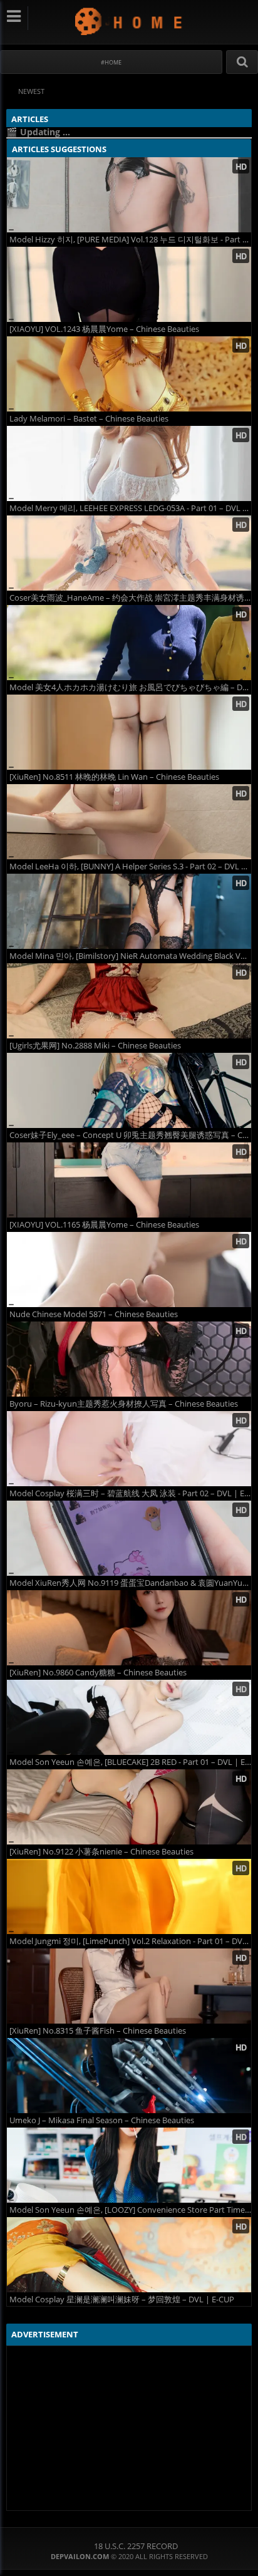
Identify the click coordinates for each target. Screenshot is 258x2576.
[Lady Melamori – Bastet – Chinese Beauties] (129, 374)
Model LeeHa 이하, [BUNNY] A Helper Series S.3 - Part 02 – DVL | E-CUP (130, 866)
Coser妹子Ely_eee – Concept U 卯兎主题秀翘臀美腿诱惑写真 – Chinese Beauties (130, 1135)
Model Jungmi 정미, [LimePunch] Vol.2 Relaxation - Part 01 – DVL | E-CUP (130, 1941)
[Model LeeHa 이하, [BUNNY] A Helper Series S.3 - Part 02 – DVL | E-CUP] (129, 822)
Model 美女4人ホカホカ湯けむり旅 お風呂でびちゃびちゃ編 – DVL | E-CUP (130, 687)
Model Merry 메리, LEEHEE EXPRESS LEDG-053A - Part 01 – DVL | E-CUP (130, 508)
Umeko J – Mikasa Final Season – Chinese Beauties (102, 2120)
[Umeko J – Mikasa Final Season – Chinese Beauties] (129, 2076)
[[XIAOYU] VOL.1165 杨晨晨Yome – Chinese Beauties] (129, 1180)
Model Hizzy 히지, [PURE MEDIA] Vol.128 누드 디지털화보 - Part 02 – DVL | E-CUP (130, 240)
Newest (31, 91)
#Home (111, 62)
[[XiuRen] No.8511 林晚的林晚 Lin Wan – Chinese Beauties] (129, 732)
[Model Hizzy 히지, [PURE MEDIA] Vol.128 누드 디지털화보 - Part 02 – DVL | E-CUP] (129, 195)
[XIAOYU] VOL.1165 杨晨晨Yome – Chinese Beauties (104, 1225)
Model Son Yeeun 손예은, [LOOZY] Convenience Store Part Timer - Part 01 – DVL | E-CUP (130, 2210)
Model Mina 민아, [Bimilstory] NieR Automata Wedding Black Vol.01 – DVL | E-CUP (130, 956)
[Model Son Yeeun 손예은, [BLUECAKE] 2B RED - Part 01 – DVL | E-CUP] (129, 1717)
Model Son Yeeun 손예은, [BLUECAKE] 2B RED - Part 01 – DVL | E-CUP (130, 1762)
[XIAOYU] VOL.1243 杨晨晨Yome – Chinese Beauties (104, 329)
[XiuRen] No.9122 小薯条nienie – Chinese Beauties (101, 1852)
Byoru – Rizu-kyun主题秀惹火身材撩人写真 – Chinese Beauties (124, 1404)
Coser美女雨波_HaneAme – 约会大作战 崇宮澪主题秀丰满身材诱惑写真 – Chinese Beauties (130, 598)
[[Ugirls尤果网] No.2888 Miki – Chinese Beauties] (129, 1001)
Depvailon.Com (129, 21)
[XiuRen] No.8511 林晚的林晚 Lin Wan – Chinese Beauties (114, 777)
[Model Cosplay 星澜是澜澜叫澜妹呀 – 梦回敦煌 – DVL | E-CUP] (129, 2255)
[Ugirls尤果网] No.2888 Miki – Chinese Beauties (95, 1046)
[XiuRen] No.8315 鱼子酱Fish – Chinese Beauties (98, 2031)
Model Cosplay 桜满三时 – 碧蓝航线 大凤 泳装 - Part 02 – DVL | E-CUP (130, 1493)
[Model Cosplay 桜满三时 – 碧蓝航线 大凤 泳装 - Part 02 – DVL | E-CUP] (129, 1449)
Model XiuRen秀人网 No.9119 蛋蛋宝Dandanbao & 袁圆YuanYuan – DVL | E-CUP (130, 1583)
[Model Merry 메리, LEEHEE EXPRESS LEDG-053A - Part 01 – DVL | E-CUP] (129, 463)
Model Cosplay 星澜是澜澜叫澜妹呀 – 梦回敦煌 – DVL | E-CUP (122, 2299)
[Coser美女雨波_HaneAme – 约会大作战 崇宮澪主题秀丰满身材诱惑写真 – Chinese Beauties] (129, 553)
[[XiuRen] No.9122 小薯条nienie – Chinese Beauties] (129, 1807)
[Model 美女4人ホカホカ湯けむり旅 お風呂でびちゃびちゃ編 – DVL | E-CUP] (129, 643)
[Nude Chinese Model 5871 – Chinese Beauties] (129, 1270)
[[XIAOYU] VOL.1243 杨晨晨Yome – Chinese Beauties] (129, 284)
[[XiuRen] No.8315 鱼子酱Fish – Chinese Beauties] (129, 1986)
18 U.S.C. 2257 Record (136, 2546)
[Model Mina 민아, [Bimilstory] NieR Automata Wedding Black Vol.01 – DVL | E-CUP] (129, 911)
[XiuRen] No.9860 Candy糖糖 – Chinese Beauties (98, 1673)
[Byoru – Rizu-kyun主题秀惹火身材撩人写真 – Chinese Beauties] (129, 1359)
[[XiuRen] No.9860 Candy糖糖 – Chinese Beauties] (129, 1628)
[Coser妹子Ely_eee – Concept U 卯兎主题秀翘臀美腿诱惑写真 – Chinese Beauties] (129, 1090)
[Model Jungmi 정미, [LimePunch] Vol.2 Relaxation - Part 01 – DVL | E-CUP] (129, 1896)
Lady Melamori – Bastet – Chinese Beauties (89, 419)
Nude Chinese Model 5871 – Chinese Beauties (94, 1314)
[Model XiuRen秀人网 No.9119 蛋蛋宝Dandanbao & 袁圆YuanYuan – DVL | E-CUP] (129, 1538)
